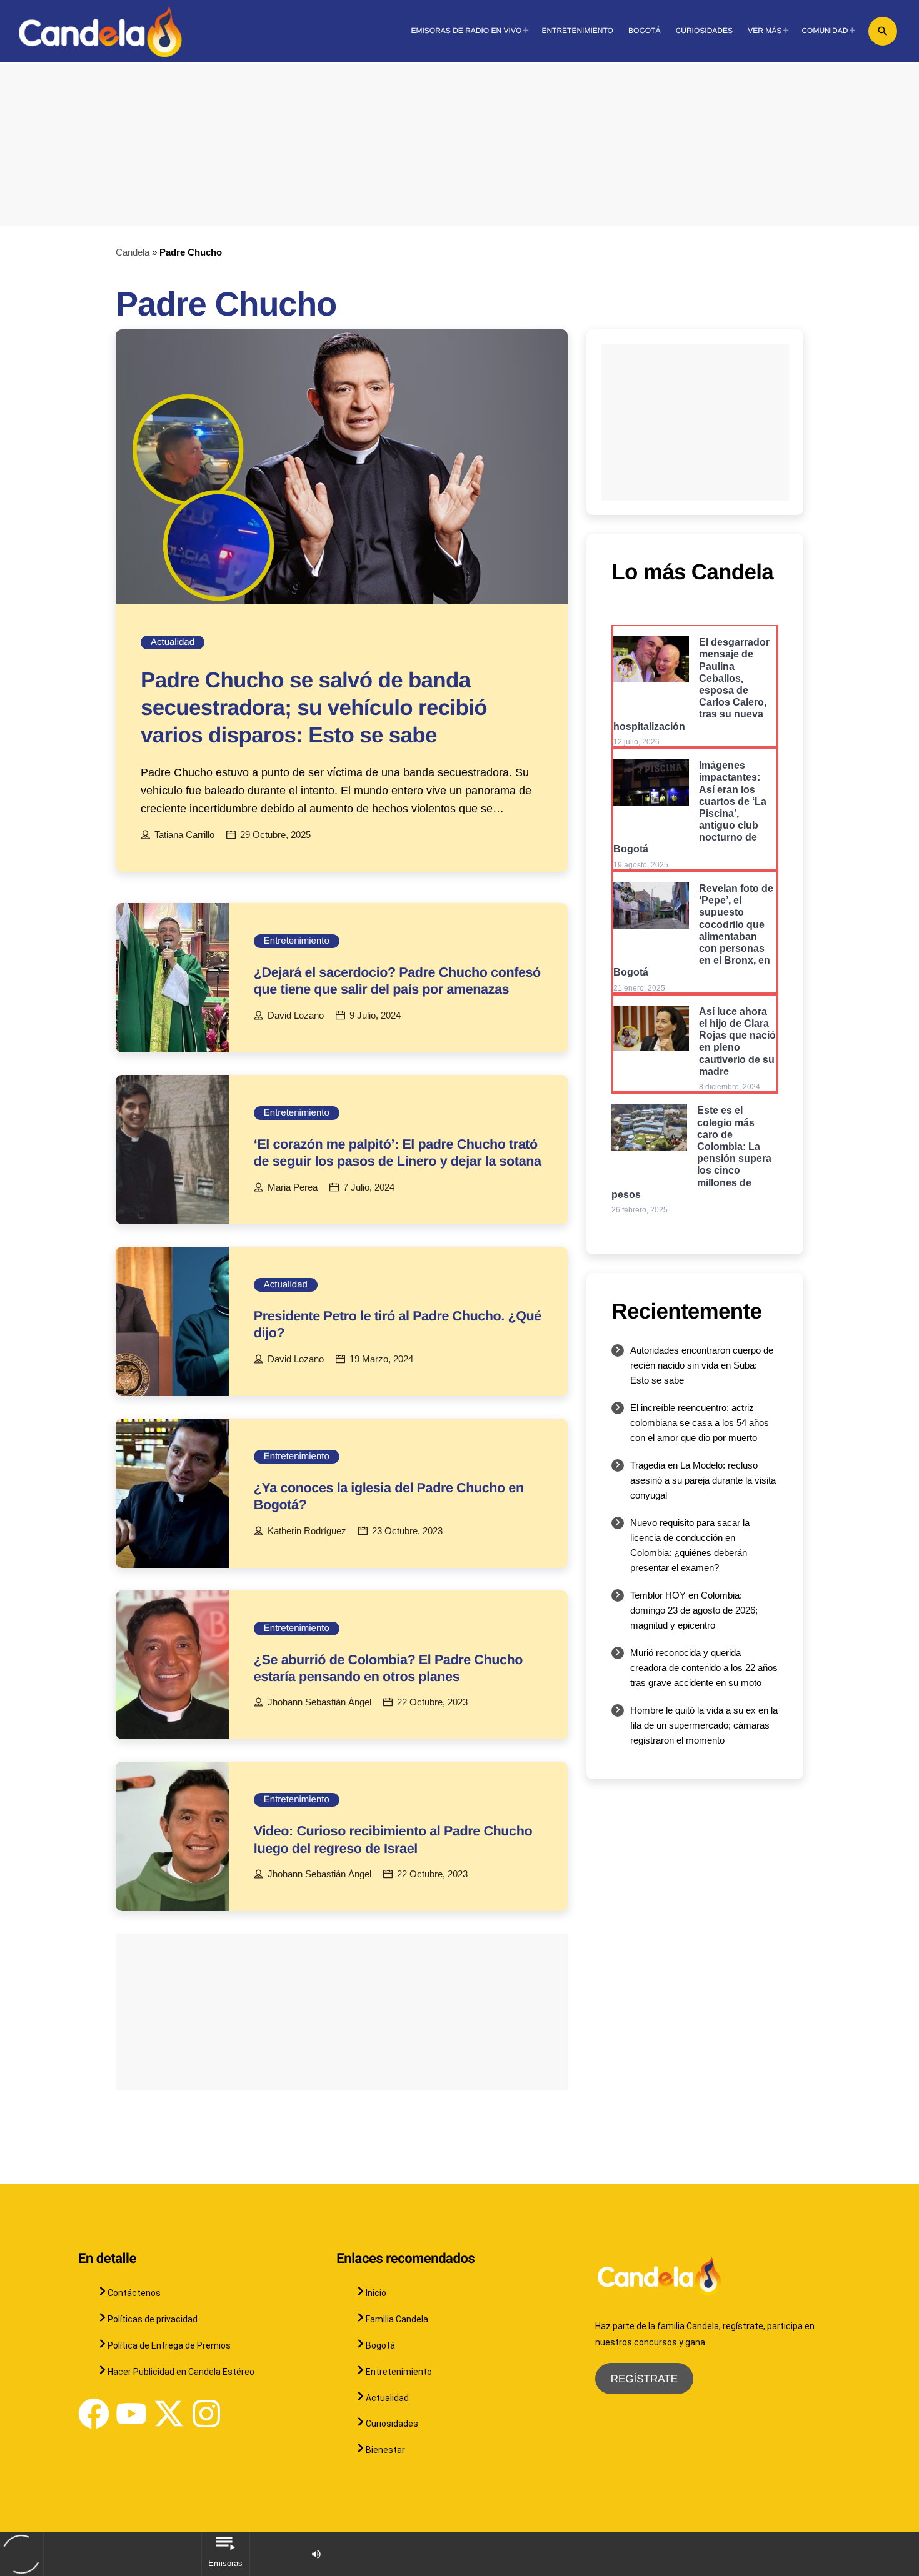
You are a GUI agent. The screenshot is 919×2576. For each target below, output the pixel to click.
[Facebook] (94, 2414)
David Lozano (296, 1016)
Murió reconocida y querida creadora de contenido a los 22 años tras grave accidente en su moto (704, 1668)
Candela (133, 252)
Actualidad (173, 642)
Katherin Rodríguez (307, 1531)
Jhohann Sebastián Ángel (319, 1702)
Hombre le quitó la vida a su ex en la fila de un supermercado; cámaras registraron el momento (704, 1725)
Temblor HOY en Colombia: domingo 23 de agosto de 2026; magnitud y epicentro (694, 1610)
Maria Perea (293, 1187)
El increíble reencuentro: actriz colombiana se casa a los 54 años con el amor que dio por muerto (700, 1423)
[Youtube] (131, 2414)
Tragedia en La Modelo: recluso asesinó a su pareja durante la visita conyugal (703, 1480)
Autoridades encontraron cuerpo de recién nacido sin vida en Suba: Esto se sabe (702, 1365)
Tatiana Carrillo (184, 835)
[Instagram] (206, 2414)
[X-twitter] (169, 2414)
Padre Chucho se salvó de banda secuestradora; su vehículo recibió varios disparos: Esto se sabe (314, 708)
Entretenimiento (297, 941)
